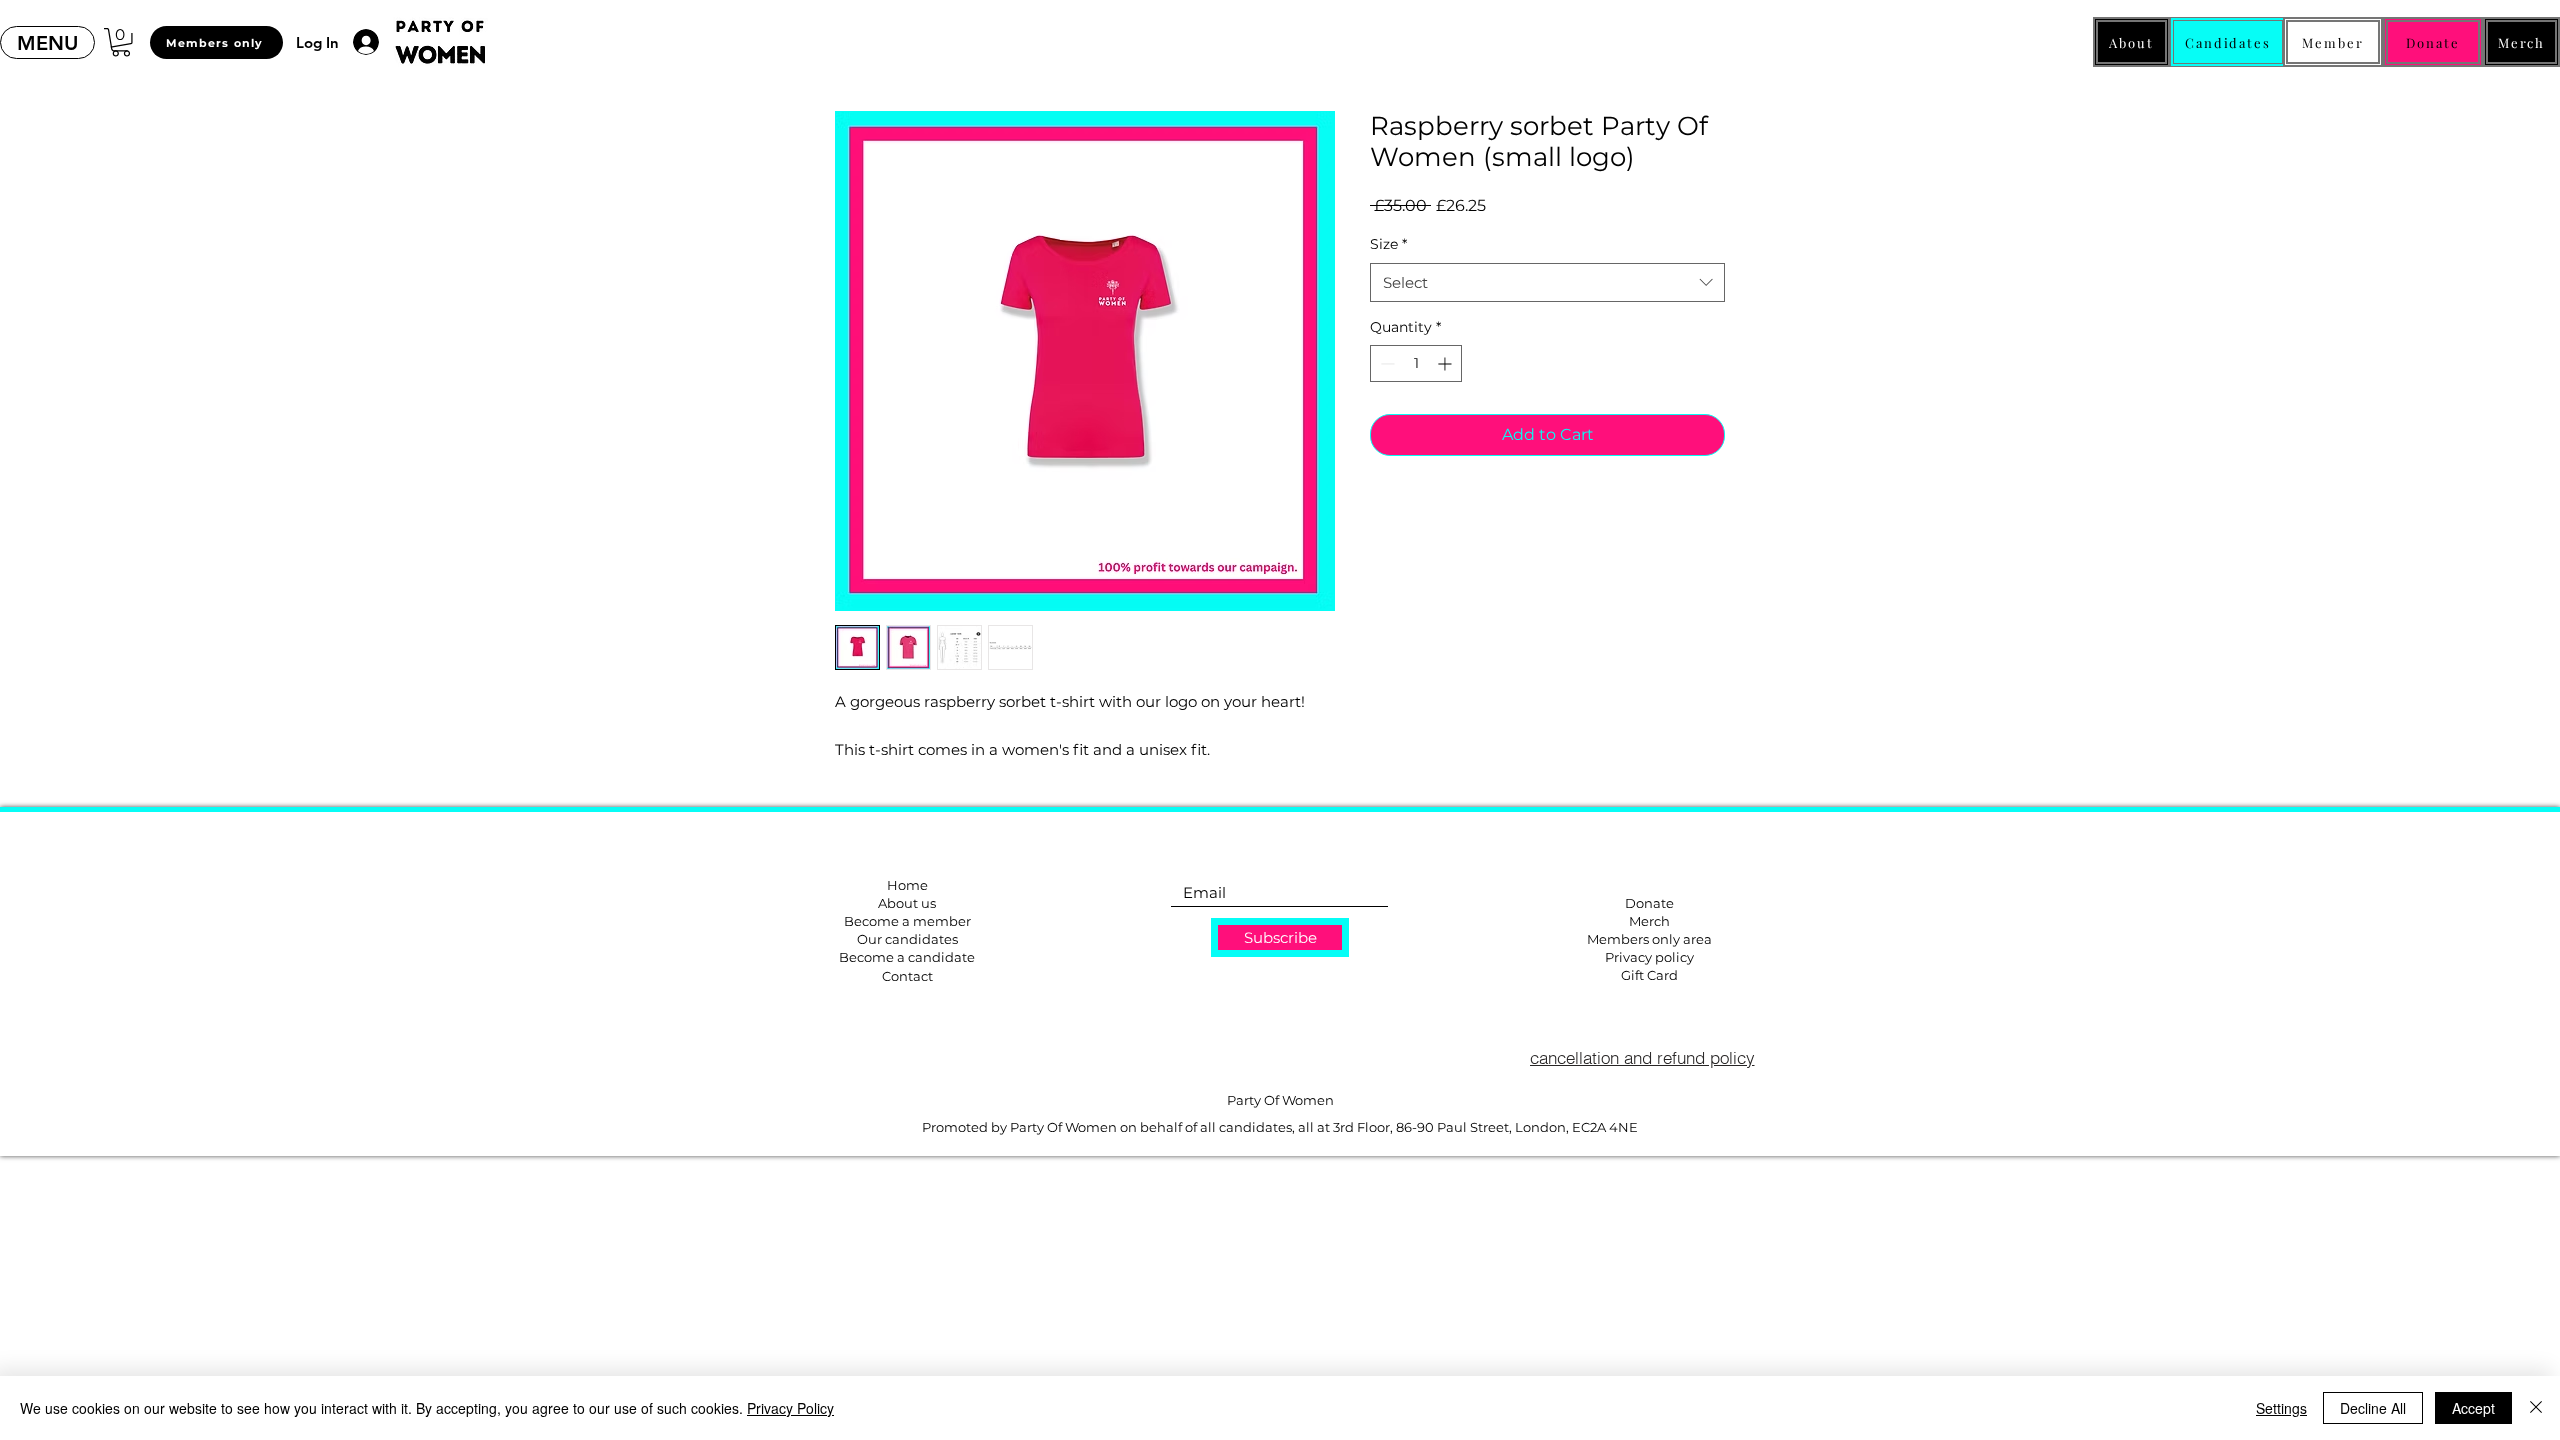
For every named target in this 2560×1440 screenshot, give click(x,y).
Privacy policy (1649, 957)
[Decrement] (1385, 363)
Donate (1649, 903)
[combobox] (1547, 282)
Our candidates (907, 939)
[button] (47, 42)
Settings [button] (2281, 1408)
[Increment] (1446, 363)
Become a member (907, 921)
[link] (121, 42)
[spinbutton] (1416, 363)
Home (907, 885)
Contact (907, 976)
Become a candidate (907, 957)
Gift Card (1649, 975)
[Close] (2536, 1408)
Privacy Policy (790, 1408)
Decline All (2373, 1408)
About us (907, 903)
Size (1388, 244)
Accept (2473, 1408)
